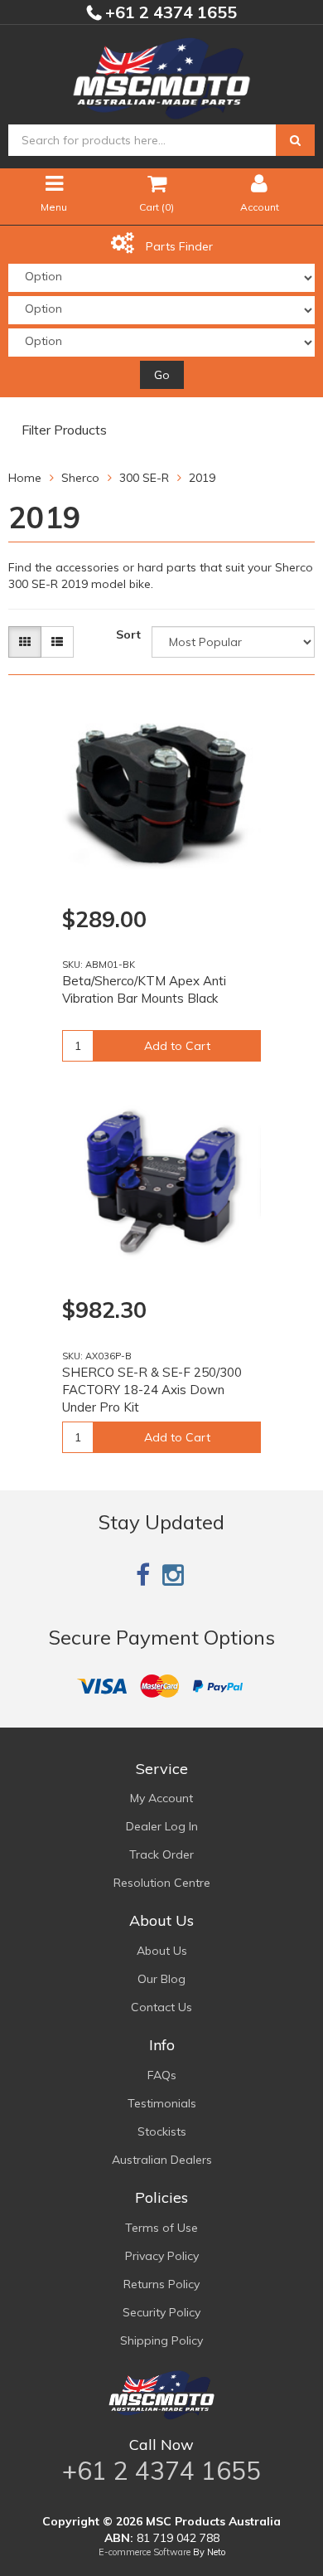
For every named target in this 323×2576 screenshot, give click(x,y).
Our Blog (161, 1979)
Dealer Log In (162, 1826)
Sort (128, 634)
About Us (162, 1951)
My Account (161, 1798)
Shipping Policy (161, 2340)
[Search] (295, 140)
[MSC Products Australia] (161, 75)
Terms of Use (161, 2228)
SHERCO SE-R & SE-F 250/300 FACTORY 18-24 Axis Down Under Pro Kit (152, 1390)
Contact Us (161, 2007)
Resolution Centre (162, 1883)
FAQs (162, 2075)
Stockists (162, 2131)
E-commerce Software (145, 2552)
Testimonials (162, 2103)
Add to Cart (177, 1046)
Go (162, 375)
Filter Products (64, 430)
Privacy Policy (162, 2256)
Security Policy (161, 2312)
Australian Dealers (162, 2160)
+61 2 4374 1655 (169, 12)
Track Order (161, 1854)
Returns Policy (161, 2284)
